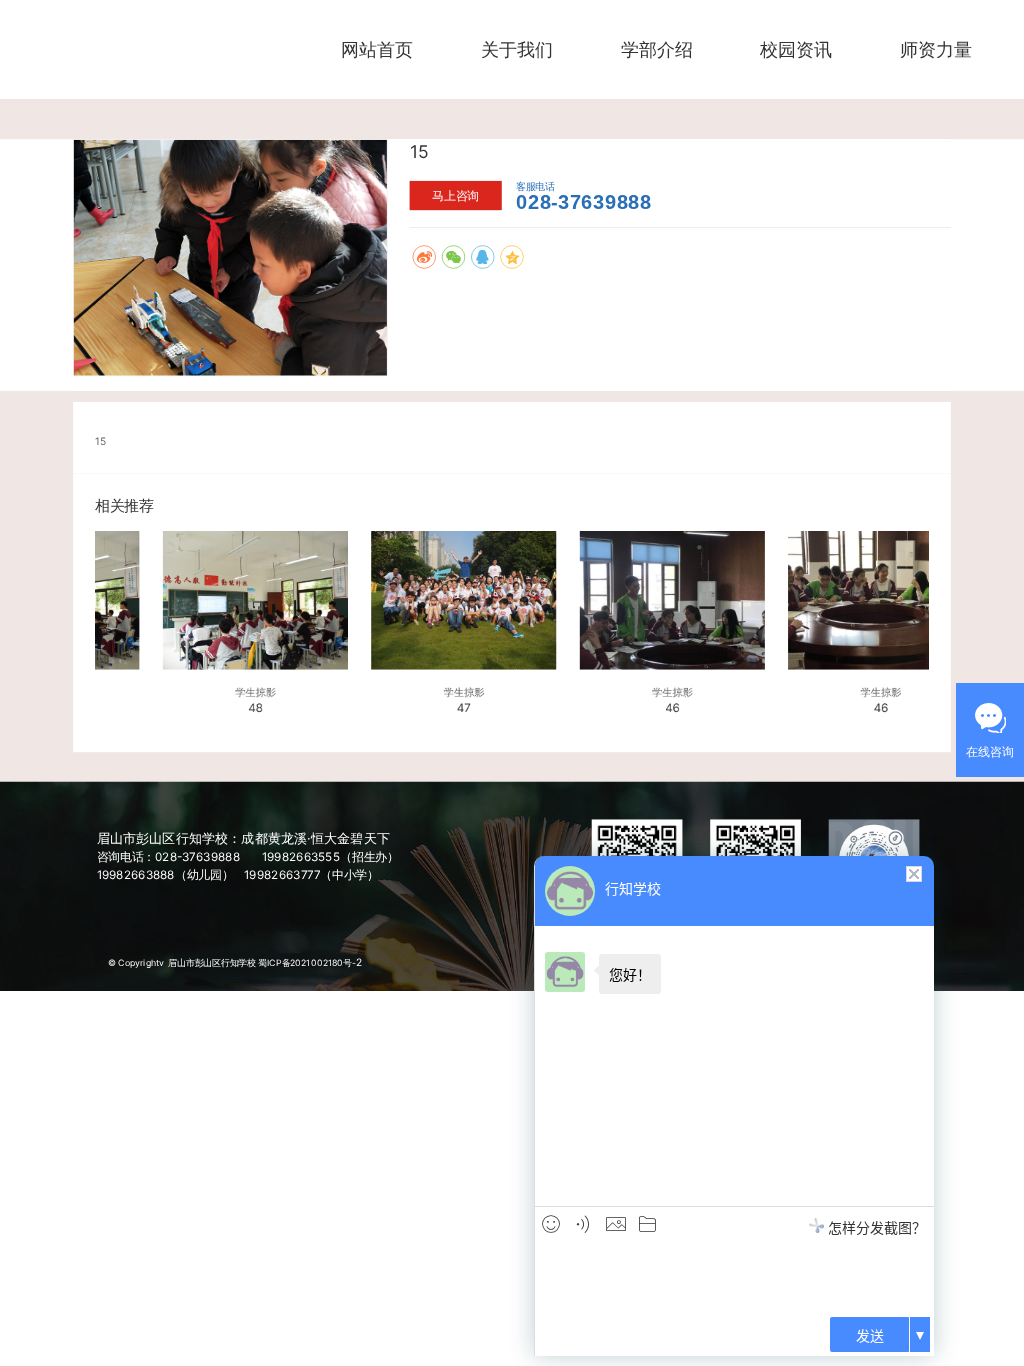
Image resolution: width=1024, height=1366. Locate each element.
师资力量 (936, 49)
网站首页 (377, 49)
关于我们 (517, 49)
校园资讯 (796, 49)
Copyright (138, 962)
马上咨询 (455, 195)
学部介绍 (657, 49)
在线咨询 (990, 751)
